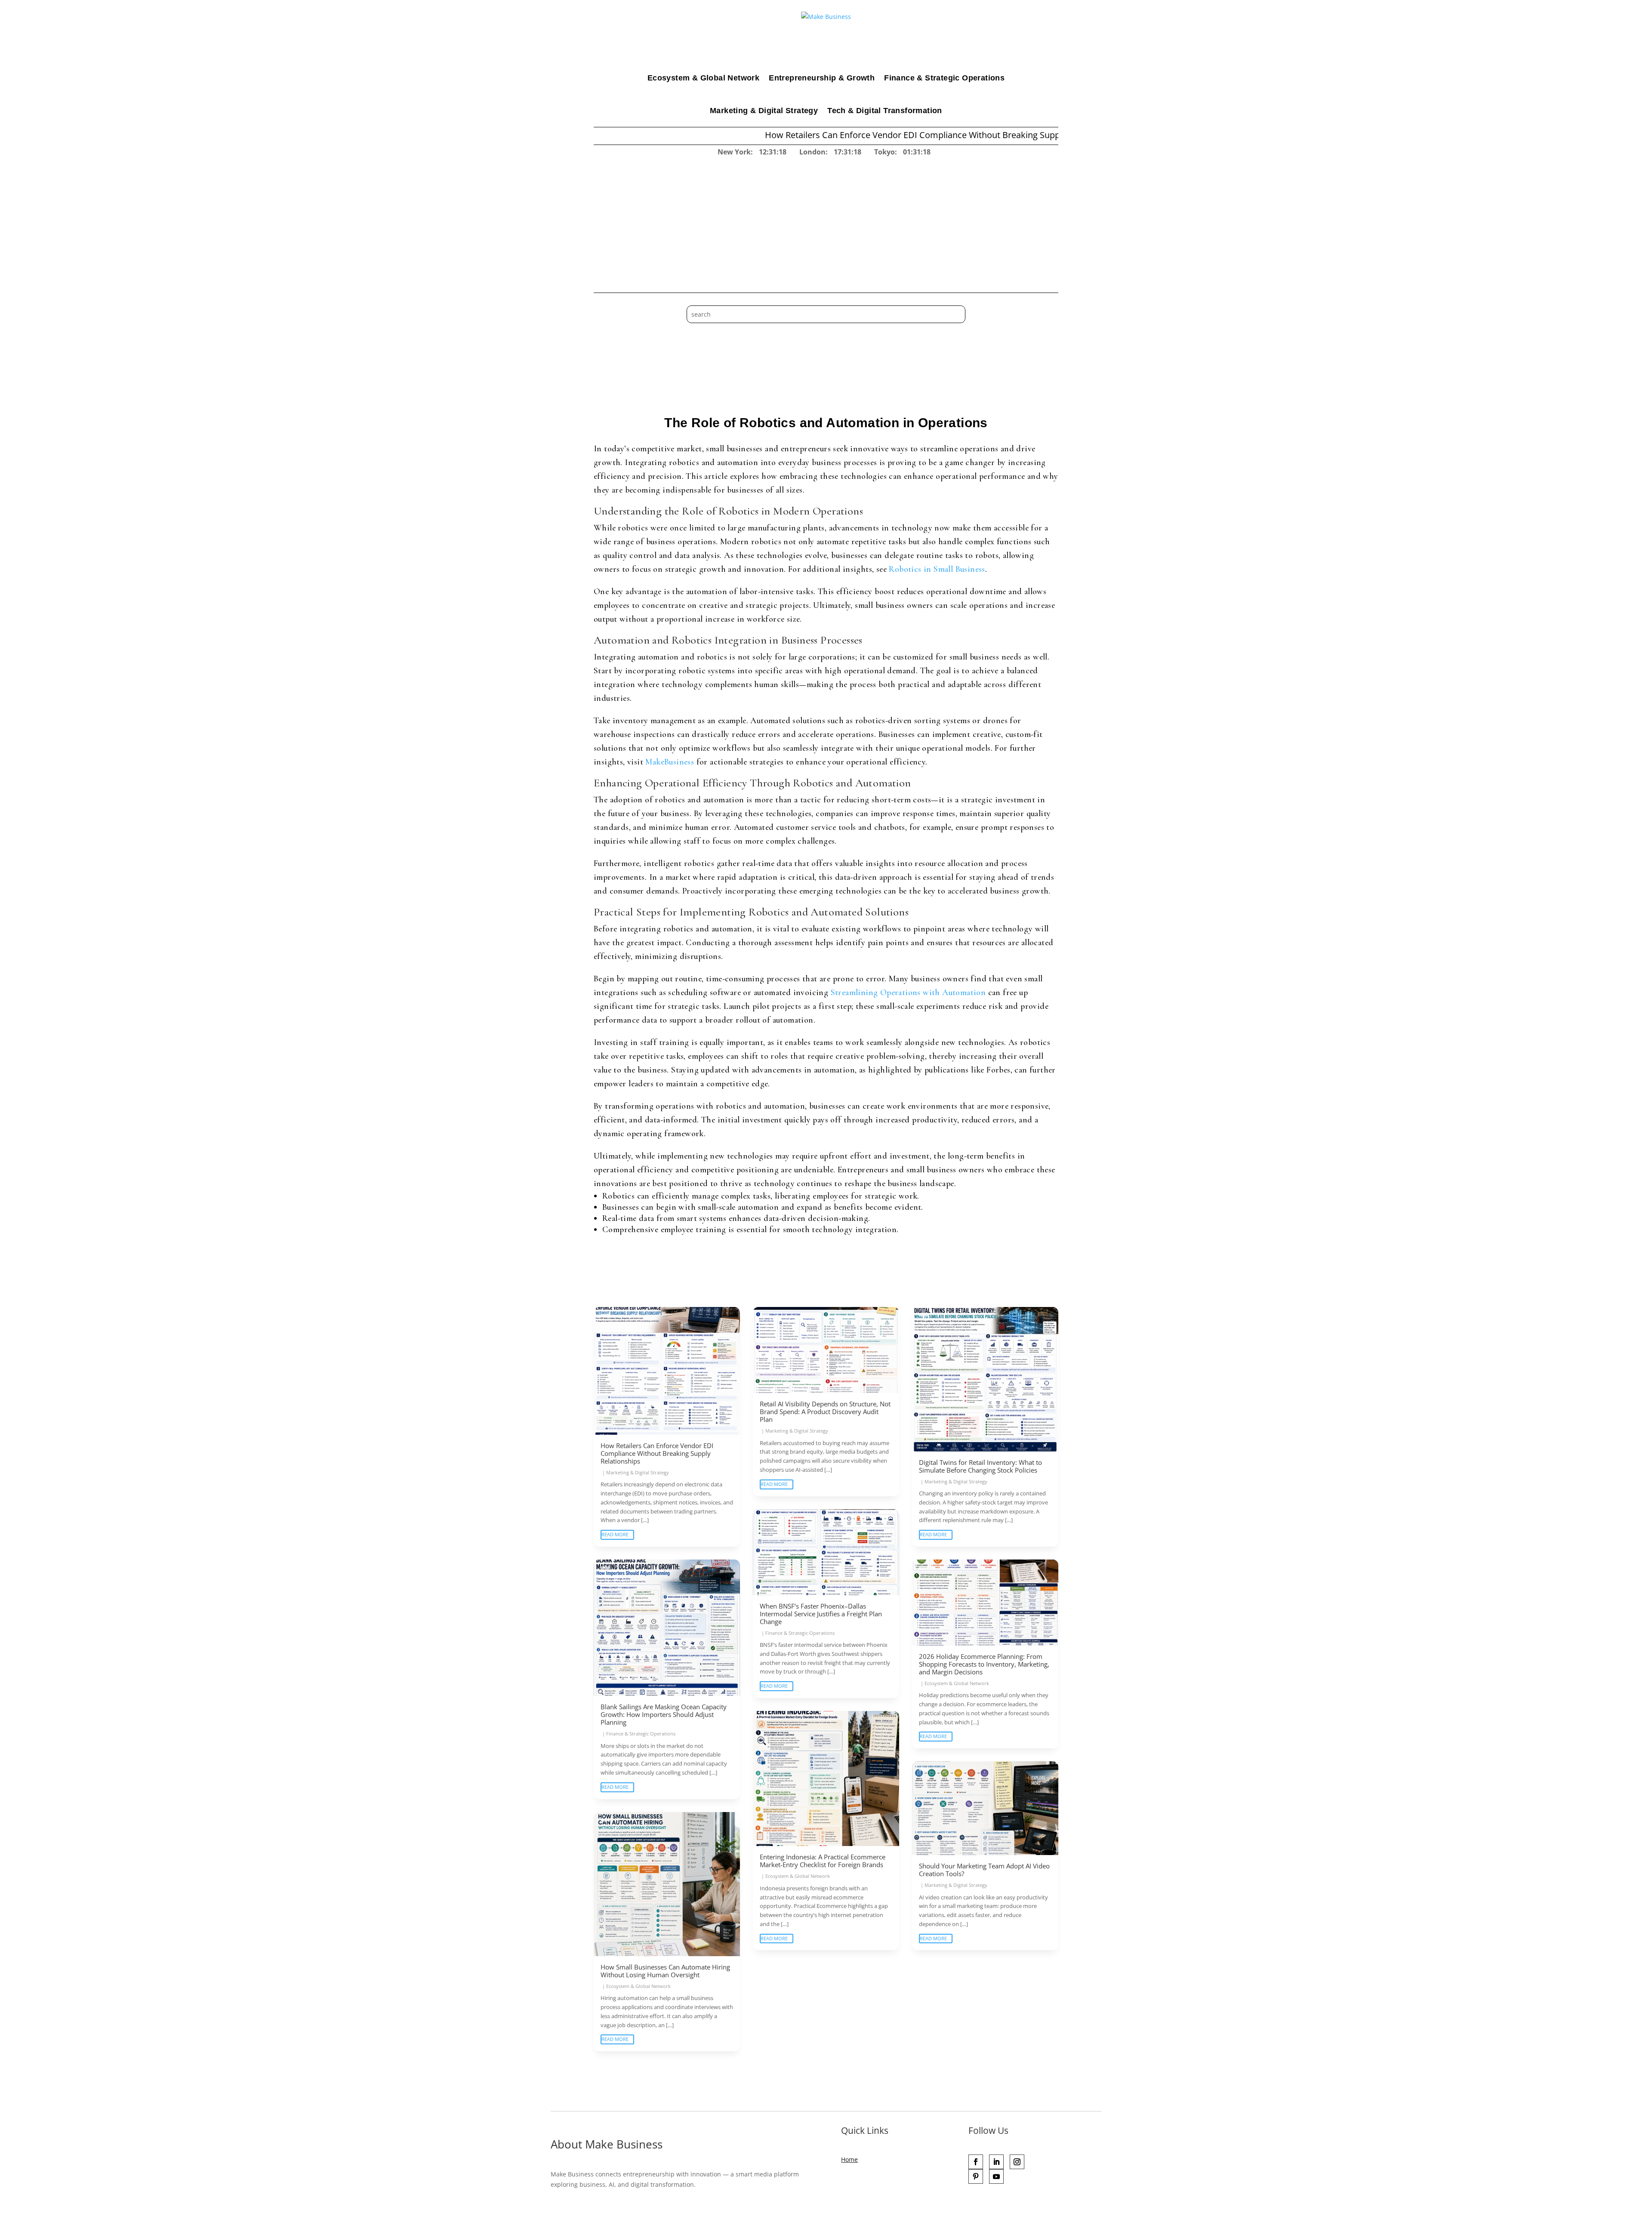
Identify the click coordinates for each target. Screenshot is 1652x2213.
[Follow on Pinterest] (976, 2176)
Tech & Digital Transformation (885, 111)
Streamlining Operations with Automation (908, 992)
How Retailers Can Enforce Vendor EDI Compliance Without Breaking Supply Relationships (785, 135)
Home (849, 2159)
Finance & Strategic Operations (944, 78)
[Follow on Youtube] (996, 2176)
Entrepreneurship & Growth (822, 78)
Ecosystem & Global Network (703, 78)
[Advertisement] (826, 222)
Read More (615, 1534)
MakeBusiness (670, 762)
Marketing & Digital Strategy (764, 111)
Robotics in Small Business (937, 569)
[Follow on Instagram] (1017, 2162)
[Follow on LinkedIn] (996, 2162)
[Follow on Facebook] (976, 2162)
